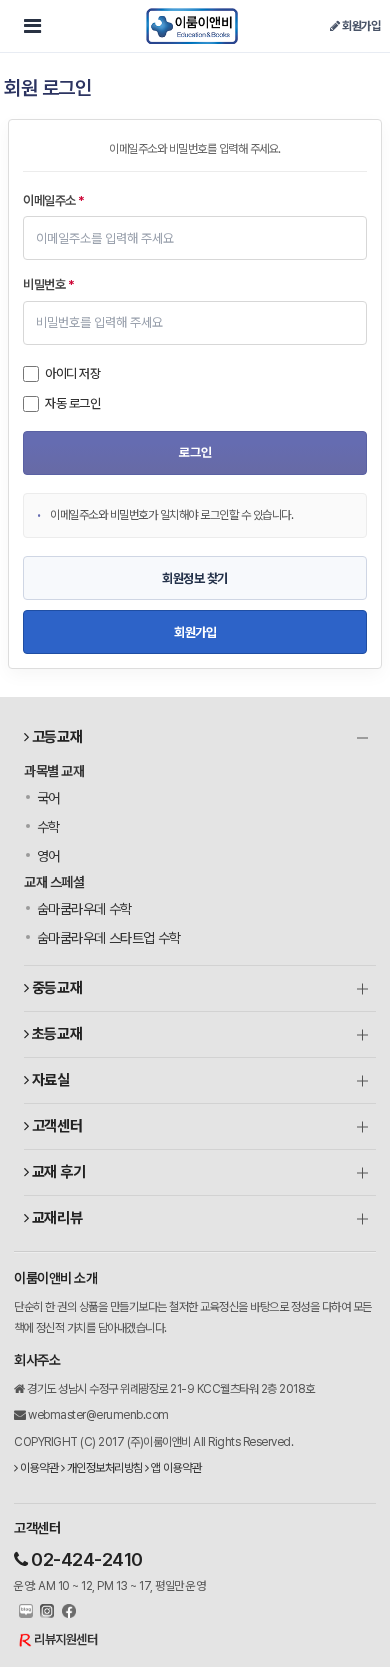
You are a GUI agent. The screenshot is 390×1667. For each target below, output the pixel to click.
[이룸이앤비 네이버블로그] (23, 1611)
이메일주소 (54, 200)
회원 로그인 (47, 88)
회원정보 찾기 (195, 578)
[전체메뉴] (32, 26)
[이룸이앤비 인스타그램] (45, 1611)
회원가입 (360, 26)
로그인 (195, 452)
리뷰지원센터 (65, 1639)
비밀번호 (48, 284)
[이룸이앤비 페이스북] (66, 1611)
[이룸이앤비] (192, 26)
